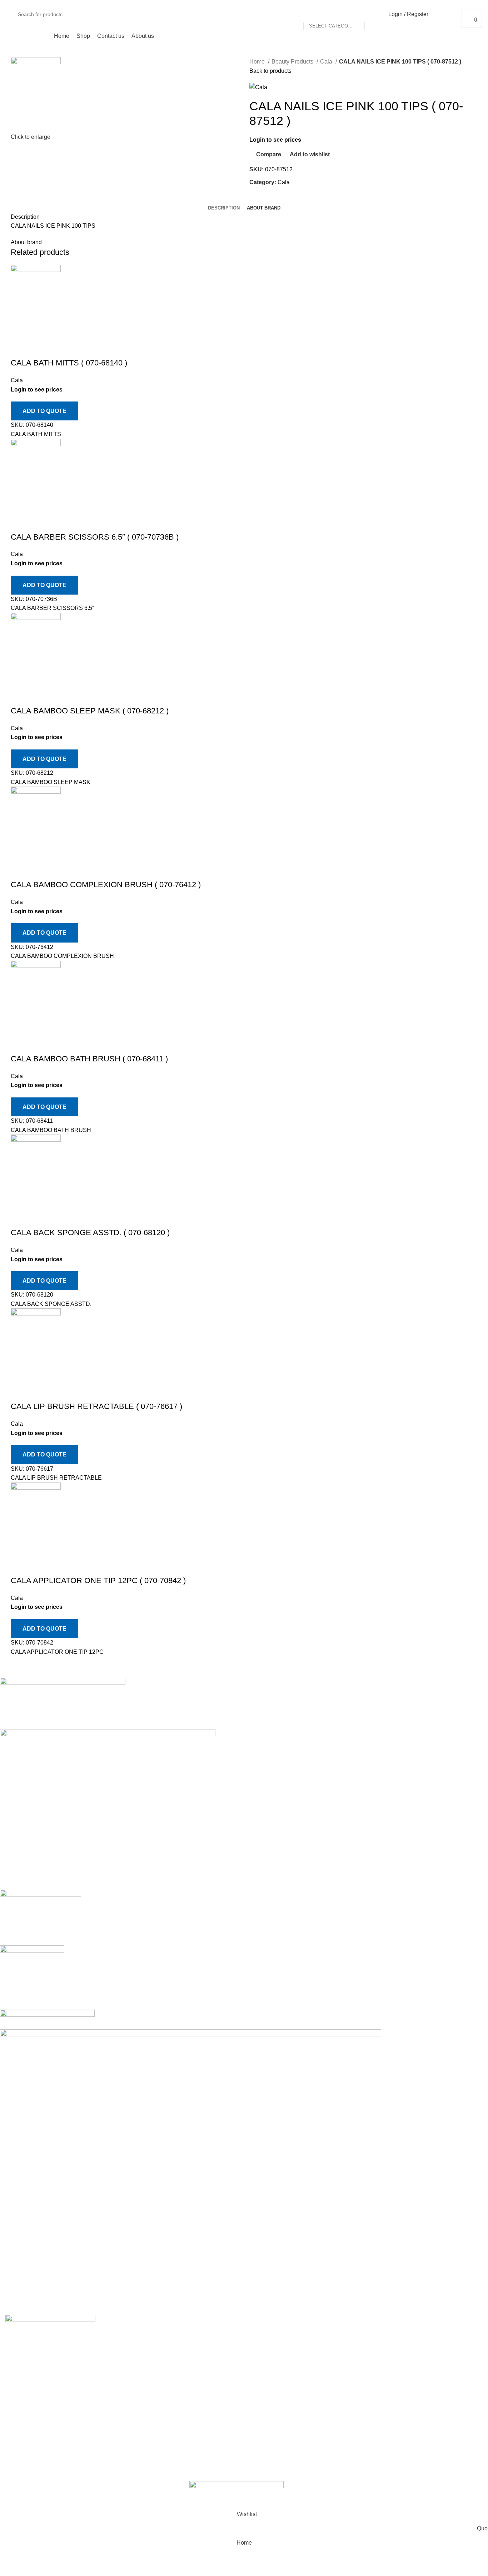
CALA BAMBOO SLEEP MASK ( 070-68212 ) (90, 711)
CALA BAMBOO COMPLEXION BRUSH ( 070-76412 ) (106, 885)
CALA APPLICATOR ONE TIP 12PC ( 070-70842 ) (98, 1580)
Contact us (141, 2334)
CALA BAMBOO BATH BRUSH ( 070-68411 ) (89, 1059)
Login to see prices (275, 140)
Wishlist (422, 2360)
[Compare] (20, 349)
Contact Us (345, 2374)
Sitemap (341, 2387)
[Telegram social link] (288, 198)
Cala (327, 62)
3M (259, 2347)
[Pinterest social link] (272, 198)
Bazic (262, 2467)
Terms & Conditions (356, 2360)
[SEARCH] (373, 14)
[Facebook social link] (255, 198)
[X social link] (263, 198)
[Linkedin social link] (280, 198)
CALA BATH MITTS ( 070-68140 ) (69, 363)
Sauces (264, 2427)
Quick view (39, 349)
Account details (431, 2347)
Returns (341, 2347)
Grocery (259, 2414)
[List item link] (61, 2411)
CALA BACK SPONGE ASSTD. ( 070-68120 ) (90, 1233)
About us (139, 2347)
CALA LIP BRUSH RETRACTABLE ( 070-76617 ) (96, 1406)
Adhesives (263, 2334)
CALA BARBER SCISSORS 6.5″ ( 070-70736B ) (95, 537)
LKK (266, 2441)
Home (258, 62)
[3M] (239, 1996)
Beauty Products (293, 62)
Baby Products (268, 2360)
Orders (420, 2334)
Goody (263, 2401)
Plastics (259, 2481)
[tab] (224, 208)
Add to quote (44, 411)
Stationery (262, 2454)
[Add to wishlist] (58, 349)
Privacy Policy (349, 2334)
